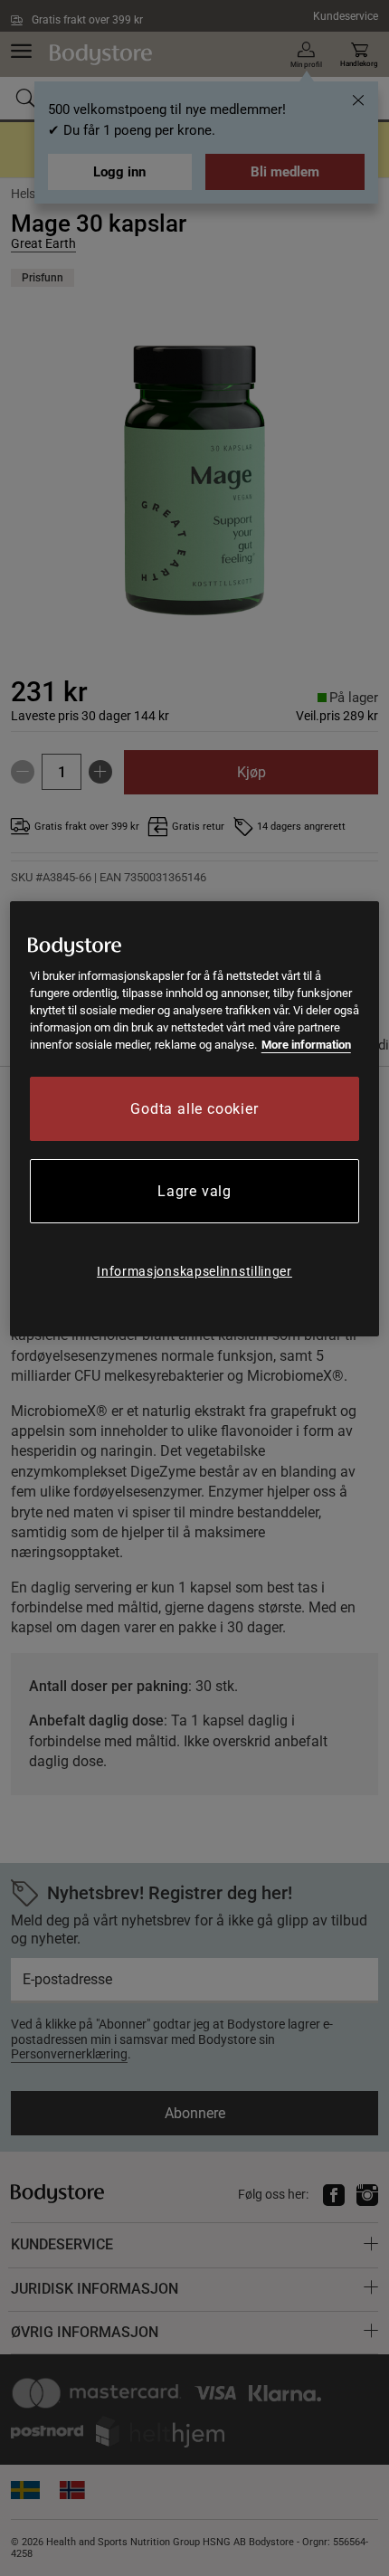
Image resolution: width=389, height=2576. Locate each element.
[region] (195, 1119)
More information (306, 1045)
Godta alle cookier (194, 1109)
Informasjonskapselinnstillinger (194, 1271)
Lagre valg (194, 1191)
